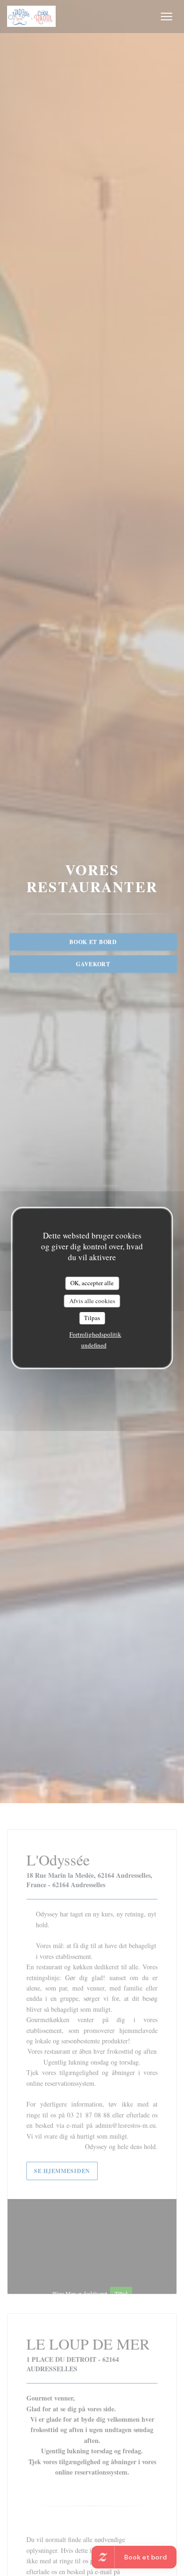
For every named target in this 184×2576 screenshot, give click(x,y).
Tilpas (92, 1318)
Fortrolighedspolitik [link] (95, 1334)
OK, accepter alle (92, 1283)
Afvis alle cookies (92, 1301)
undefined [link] (94, 1345)
